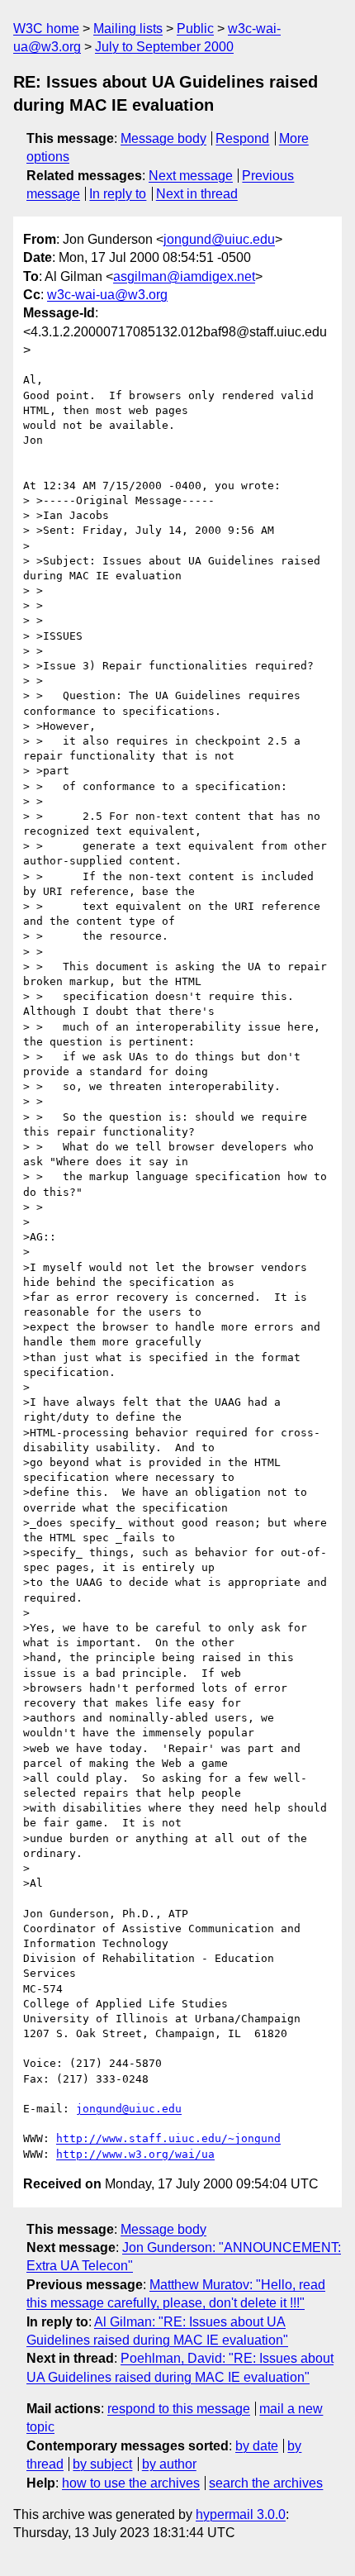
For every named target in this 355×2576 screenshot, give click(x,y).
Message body (163, 138)
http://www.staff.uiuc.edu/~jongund (168, 2138)
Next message (191, 176)
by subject (102, 2464)
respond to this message (179, 2409)
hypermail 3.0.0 (241, 2514)
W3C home (46, 29)
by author (169, 2464)
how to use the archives (131, 2483)
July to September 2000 (164, 47)
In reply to (118, 194)
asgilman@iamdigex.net (184, 276)
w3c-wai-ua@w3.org (107, 295)
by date (257, 2446)
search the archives (266, 2483)
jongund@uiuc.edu (219, 239)
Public (195, 29)
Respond (242, 138)
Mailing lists (128, 29)
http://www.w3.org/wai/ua (135, 2154)
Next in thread (197, 194)
